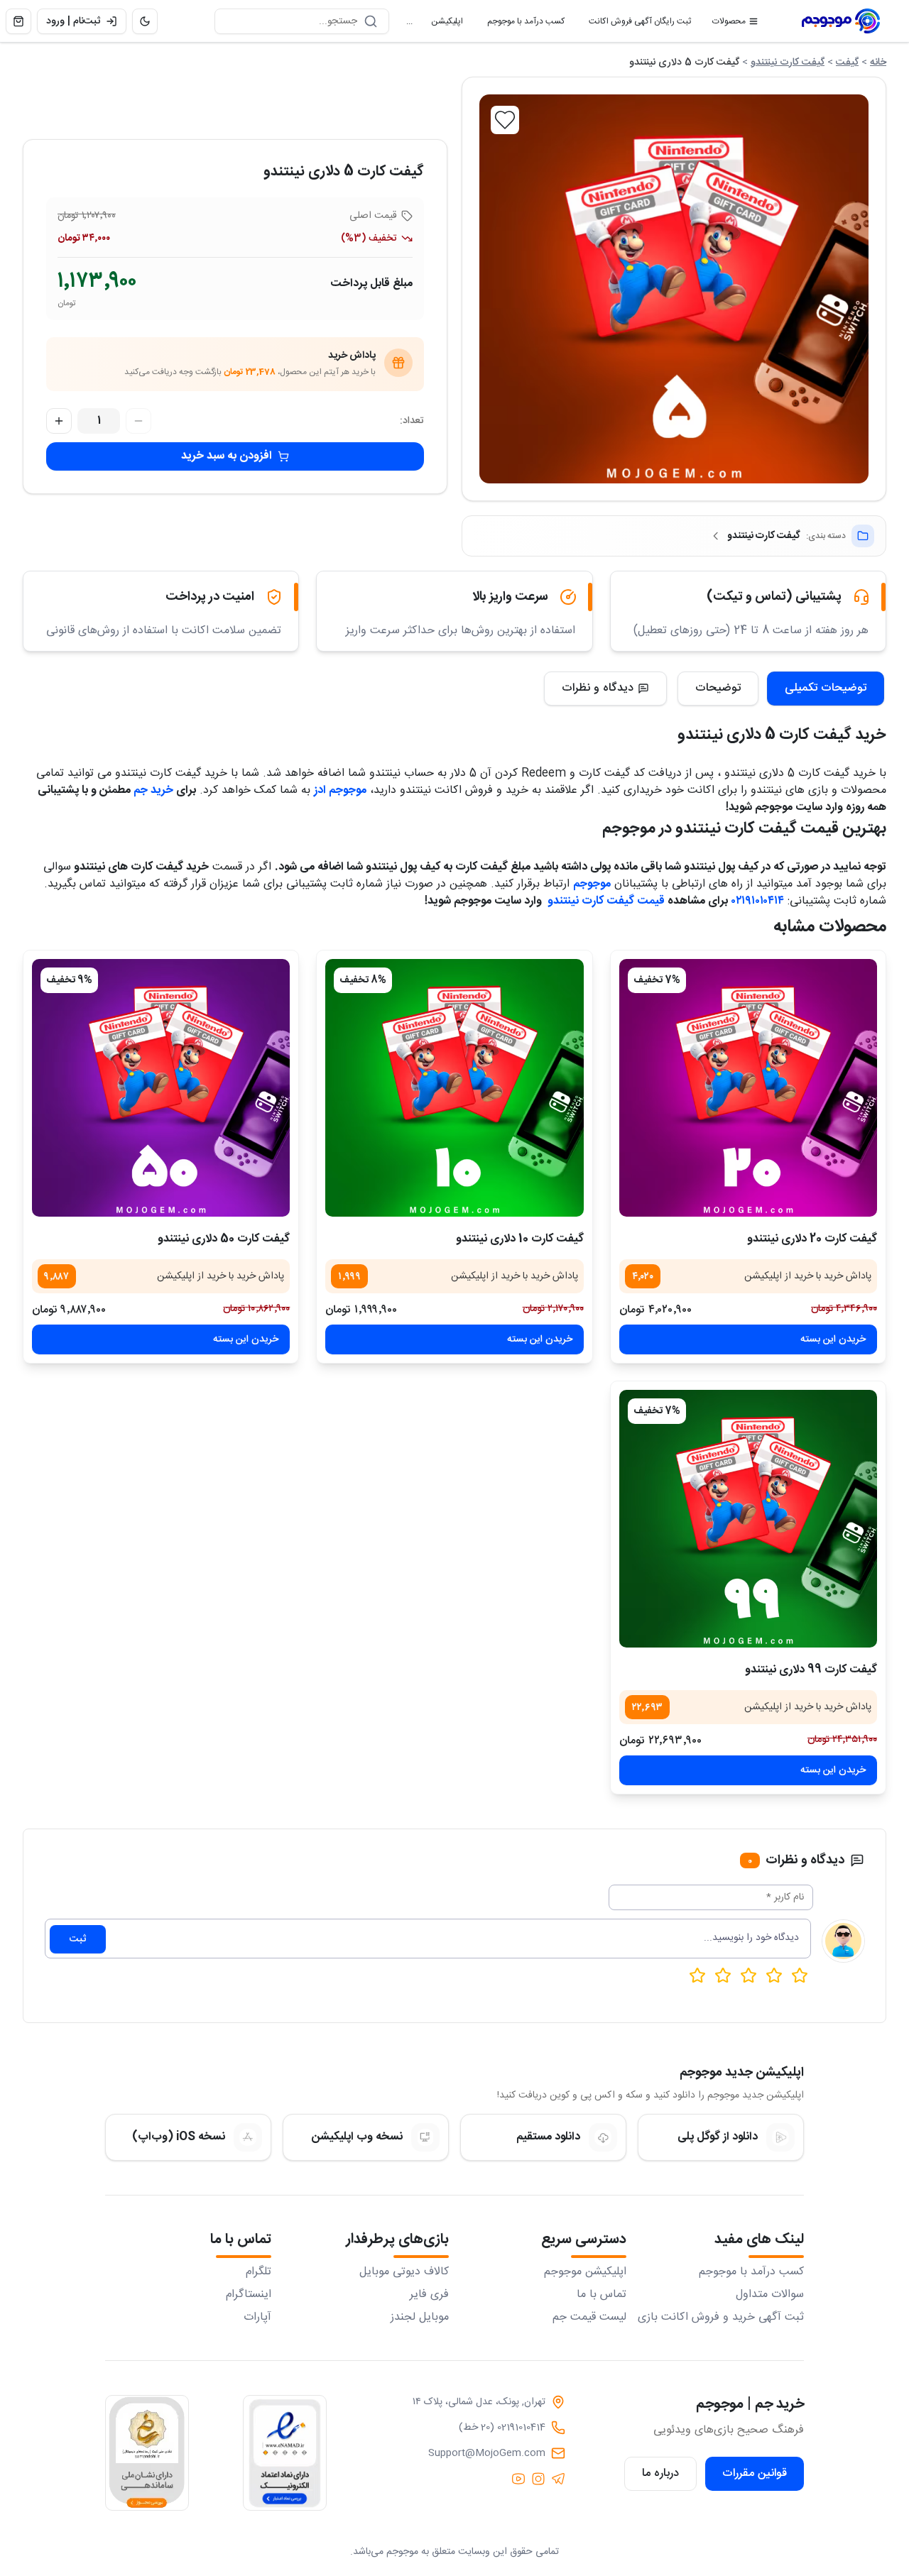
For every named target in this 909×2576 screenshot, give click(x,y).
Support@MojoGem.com (487, 2453)
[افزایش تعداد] (59, 421)
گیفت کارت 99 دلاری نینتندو (811, 1670)
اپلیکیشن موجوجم (585, 2272)
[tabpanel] (454, 816)
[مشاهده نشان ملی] (147, 2453)
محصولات (729, 21)
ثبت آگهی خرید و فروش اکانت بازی (721, 2318)
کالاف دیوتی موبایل (404, 2272)
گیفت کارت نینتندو (788, 62)
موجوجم (592, 884)
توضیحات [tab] (718, 688)
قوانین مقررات (755, 2473)
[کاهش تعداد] (138, 421)
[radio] (697, 1975)
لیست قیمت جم (589, 2318)
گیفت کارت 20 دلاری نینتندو (812, 1239)
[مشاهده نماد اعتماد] (285, 2453)
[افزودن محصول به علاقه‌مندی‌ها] (505, 120)
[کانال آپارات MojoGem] (518, 2479)
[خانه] (841, 21)
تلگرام (258, 2272)
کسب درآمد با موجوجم (520, 24)
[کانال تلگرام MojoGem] (558, 2479)
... (409, 21)
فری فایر (429, 2295)
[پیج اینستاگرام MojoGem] (538, 2479)
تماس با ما (602, 2295)
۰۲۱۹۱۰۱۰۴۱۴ (758, 901)
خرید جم (153, 790)
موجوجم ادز (340, 790)
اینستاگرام (249, 2295)
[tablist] (781, 689)
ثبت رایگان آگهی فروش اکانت (634, 24)
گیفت (847, 62)
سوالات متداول (770, 2295)
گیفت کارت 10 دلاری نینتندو (520, 1239)
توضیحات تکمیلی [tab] (826, 688)
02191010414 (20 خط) (502, 2428)
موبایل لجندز (420, 2318)
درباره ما (660, 2473)
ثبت (78, 1939)
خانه (878, 62)
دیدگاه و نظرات (598, 688)
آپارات (257, 2318)
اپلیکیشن (441, 24)
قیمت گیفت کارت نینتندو (605, 901)
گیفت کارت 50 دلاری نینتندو (224, 1239)
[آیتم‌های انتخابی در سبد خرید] (18, 21)
